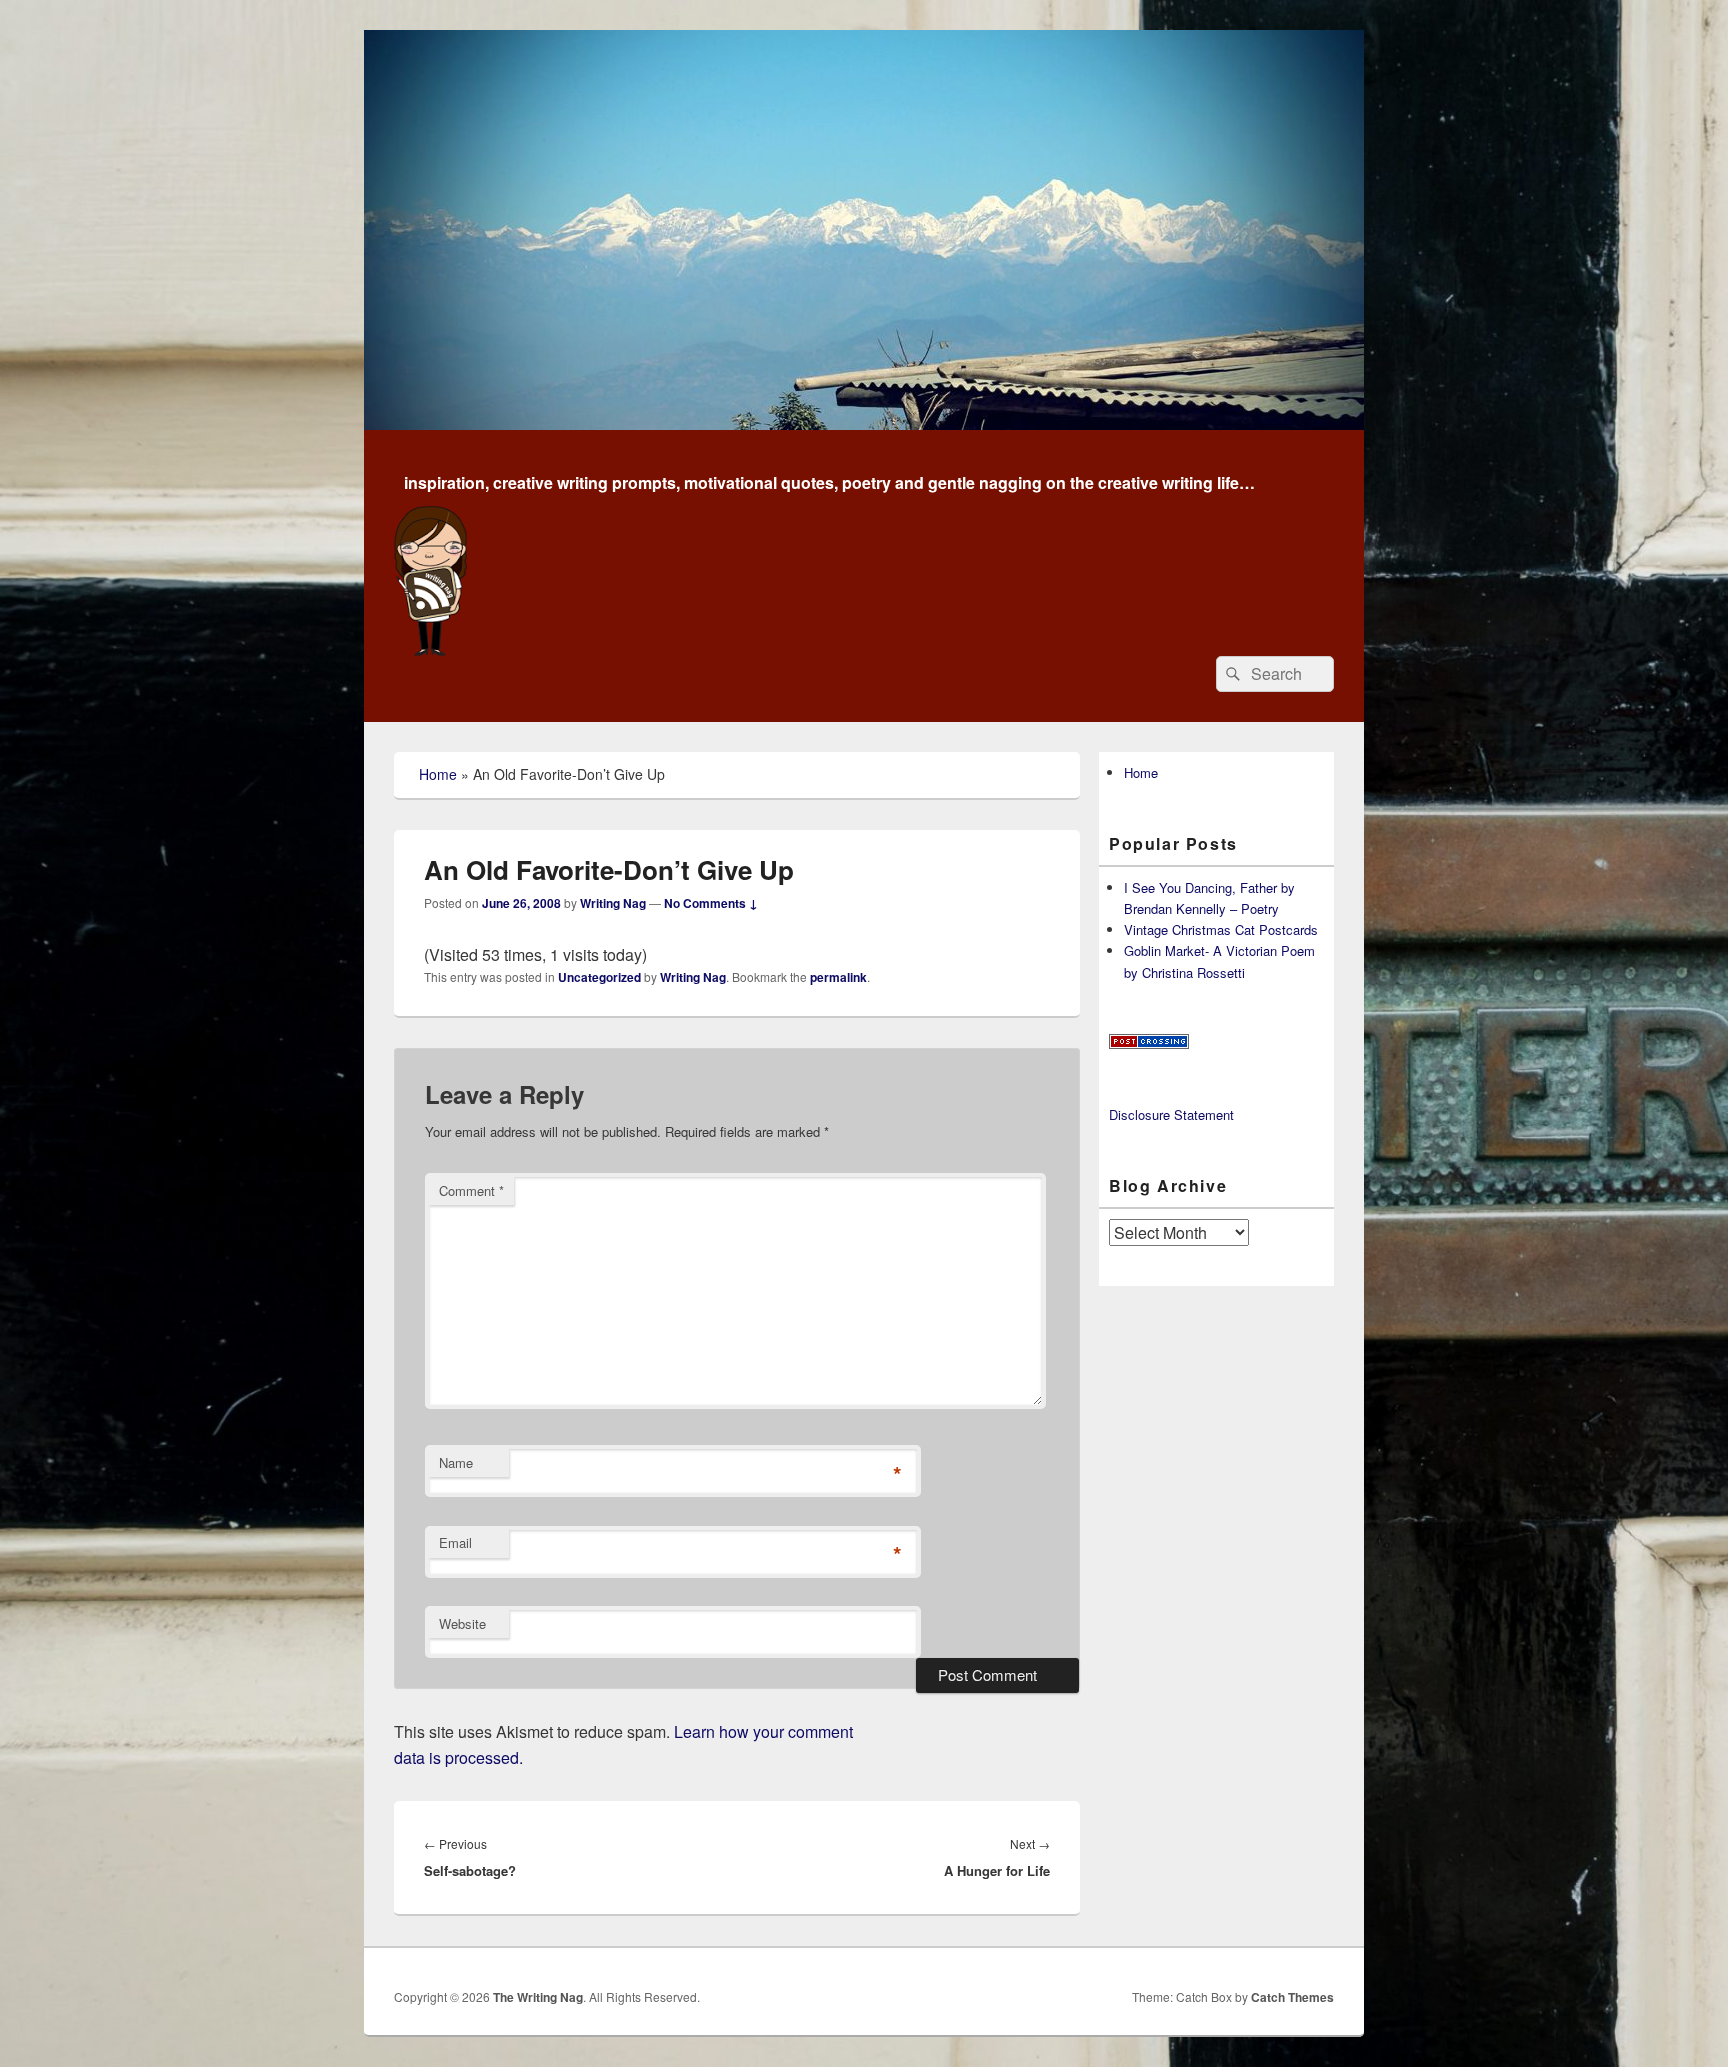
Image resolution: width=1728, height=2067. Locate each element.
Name (456, 1462)
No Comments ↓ (711, 903)
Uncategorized (599, 977)
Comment (471, 1190)
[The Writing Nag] (864, 423)
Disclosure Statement (1171, 1114)
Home (438, 774)
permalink (838, 977)
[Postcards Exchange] (1149, 1043)
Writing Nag (613, 903)
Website (462, 1623)
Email (455, 1542)
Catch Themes (1292, 1997)
